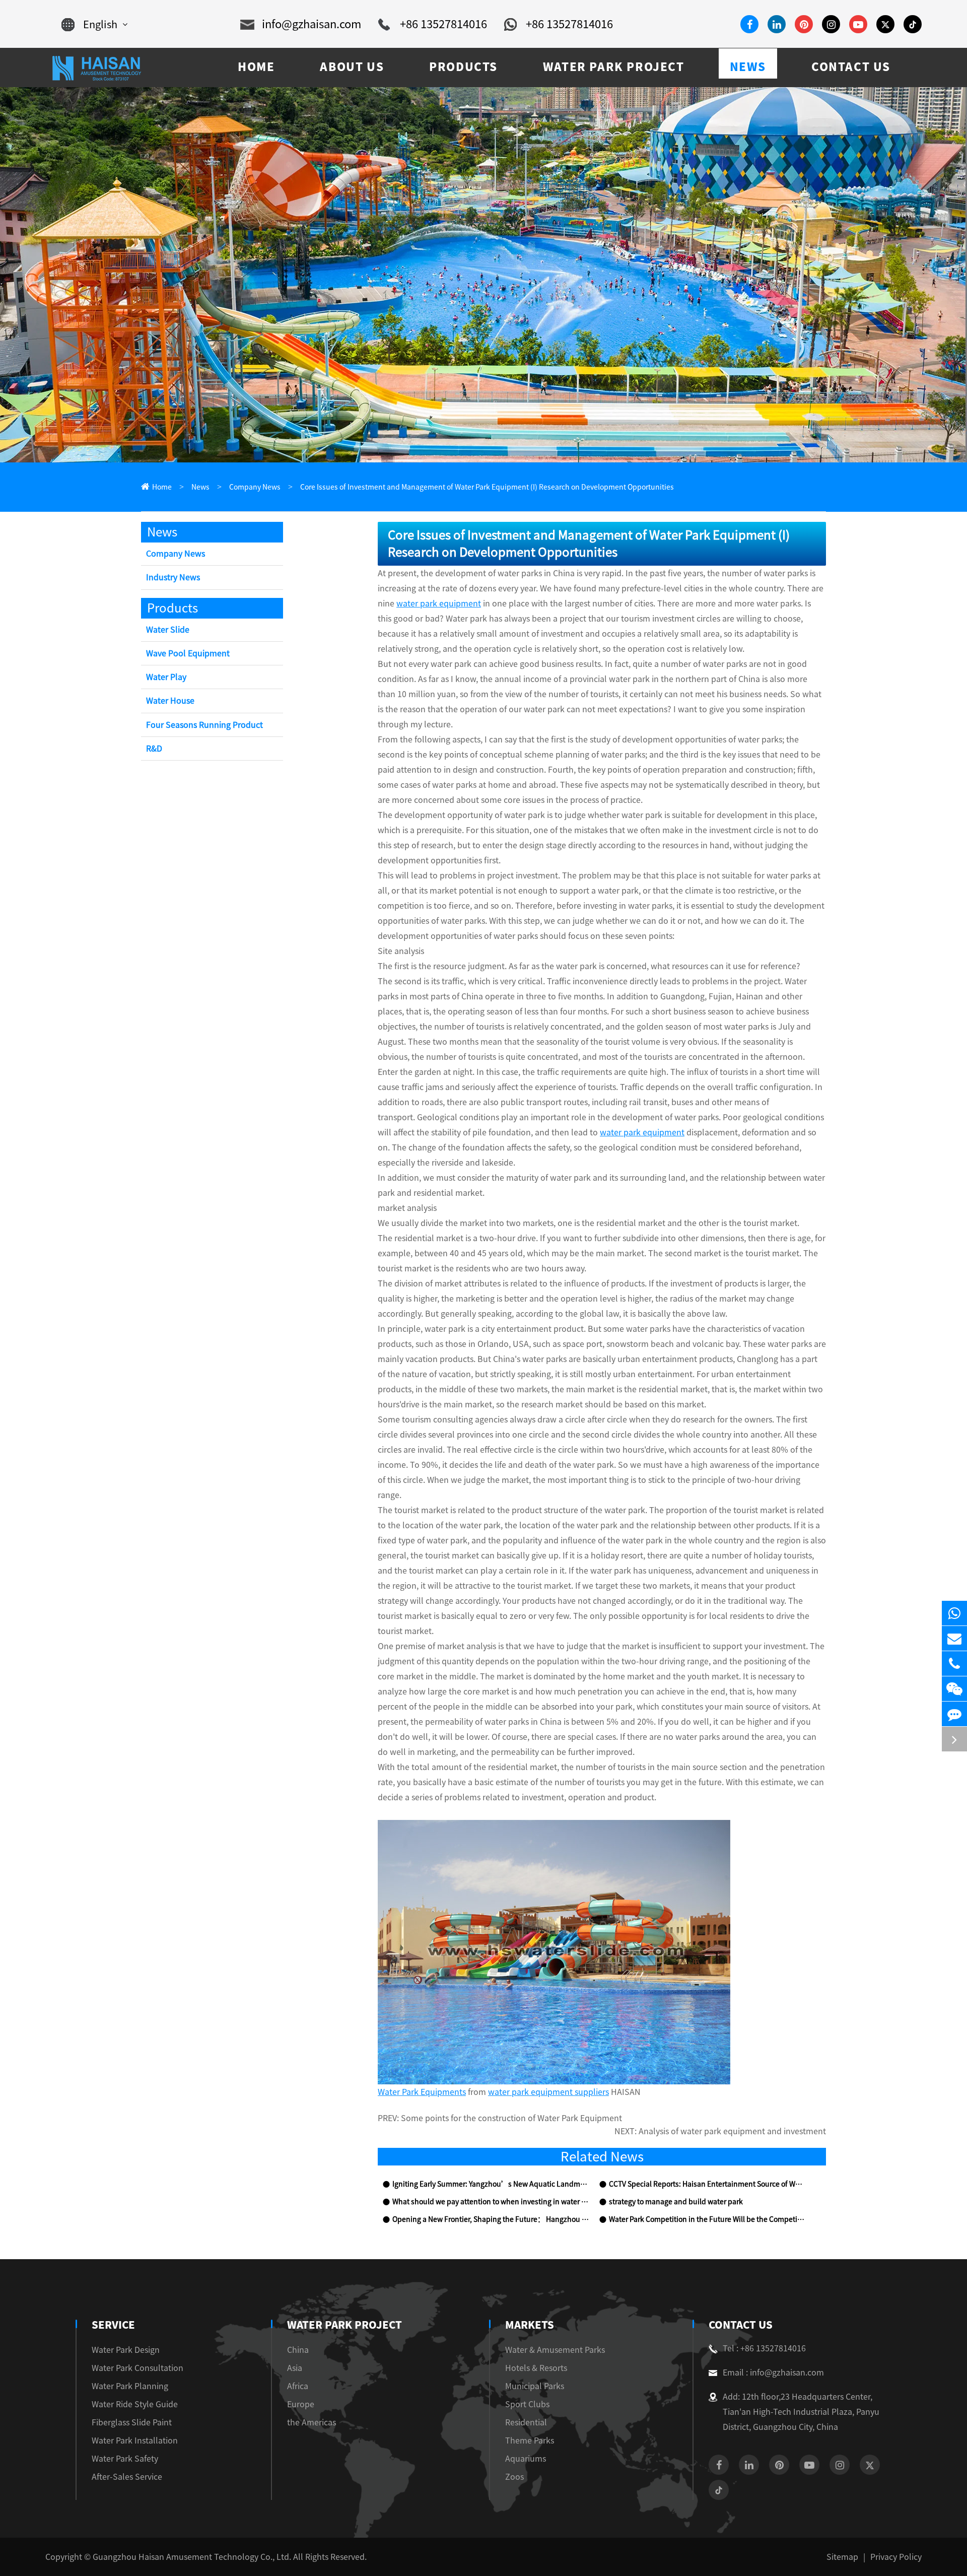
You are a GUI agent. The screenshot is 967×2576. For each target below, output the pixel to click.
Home (162, 487)
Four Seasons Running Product (204, 725)
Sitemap (842, 2557)
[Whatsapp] (954, 1613)
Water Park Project (344, 2325)
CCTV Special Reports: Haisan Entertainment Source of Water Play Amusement (707, 2184)
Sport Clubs (527, 2404)
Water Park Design (126, 2350)
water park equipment (439, 603)
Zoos (514, 2477)
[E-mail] (954, 1638)
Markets (530, 2325)
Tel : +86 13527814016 (764, 2348)
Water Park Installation (135, 2441)
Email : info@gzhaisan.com (773, 2372)
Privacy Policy (896, 2557)
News (200, 487)
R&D (154, 749)
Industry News (173, 577)
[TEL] (954, 1664)
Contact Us (741, 2325)
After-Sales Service (127, 2477)
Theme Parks (530, 2441)
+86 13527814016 (443, 24)
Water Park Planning (130, 2386)
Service (113, 2325)
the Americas (312, 2422)
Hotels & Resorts (536, 2368)
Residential (526, 2422)
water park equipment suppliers (548, 2092)
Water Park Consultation (137, 2368)
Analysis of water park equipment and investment (732, 2131)
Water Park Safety (125, 2459)
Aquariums (526, 2459)
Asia (295, 2368)
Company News (255, 487)
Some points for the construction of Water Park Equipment (511, 2118)
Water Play (166, 677)
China (298, 2350)
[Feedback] (954, 1714)
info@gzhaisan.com (312, 24)
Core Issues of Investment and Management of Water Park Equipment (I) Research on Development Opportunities (487, 487)
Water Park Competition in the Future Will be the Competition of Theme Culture (707, 2219)
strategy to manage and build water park (676, 2202)
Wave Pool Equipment (188, 653)
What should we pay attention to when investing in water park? (491, 2202)
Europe (301, 2404)
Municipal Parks (535, 2386)
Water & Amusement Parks (555, 2350)
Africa (298, 2386)
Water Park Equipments (422, 2092)
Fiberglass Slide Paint (132, 2422)
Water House (170, 701)
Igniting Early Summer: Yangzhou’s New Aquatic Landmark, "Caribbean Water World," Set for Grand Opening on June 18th (491, 2184)
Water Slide (168, 630)
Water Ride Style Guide (135, 2404)
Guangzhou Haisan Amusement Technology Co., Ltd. (192, 2557)
